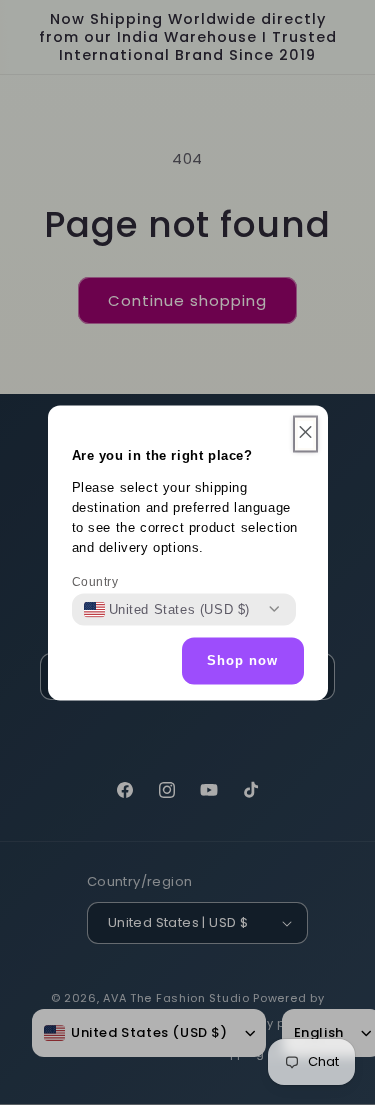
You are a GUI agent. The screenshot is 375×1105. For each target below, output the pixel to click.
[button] (305, 433)
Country (95, 581)
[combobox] (167, 609)
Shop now (242, 660)
